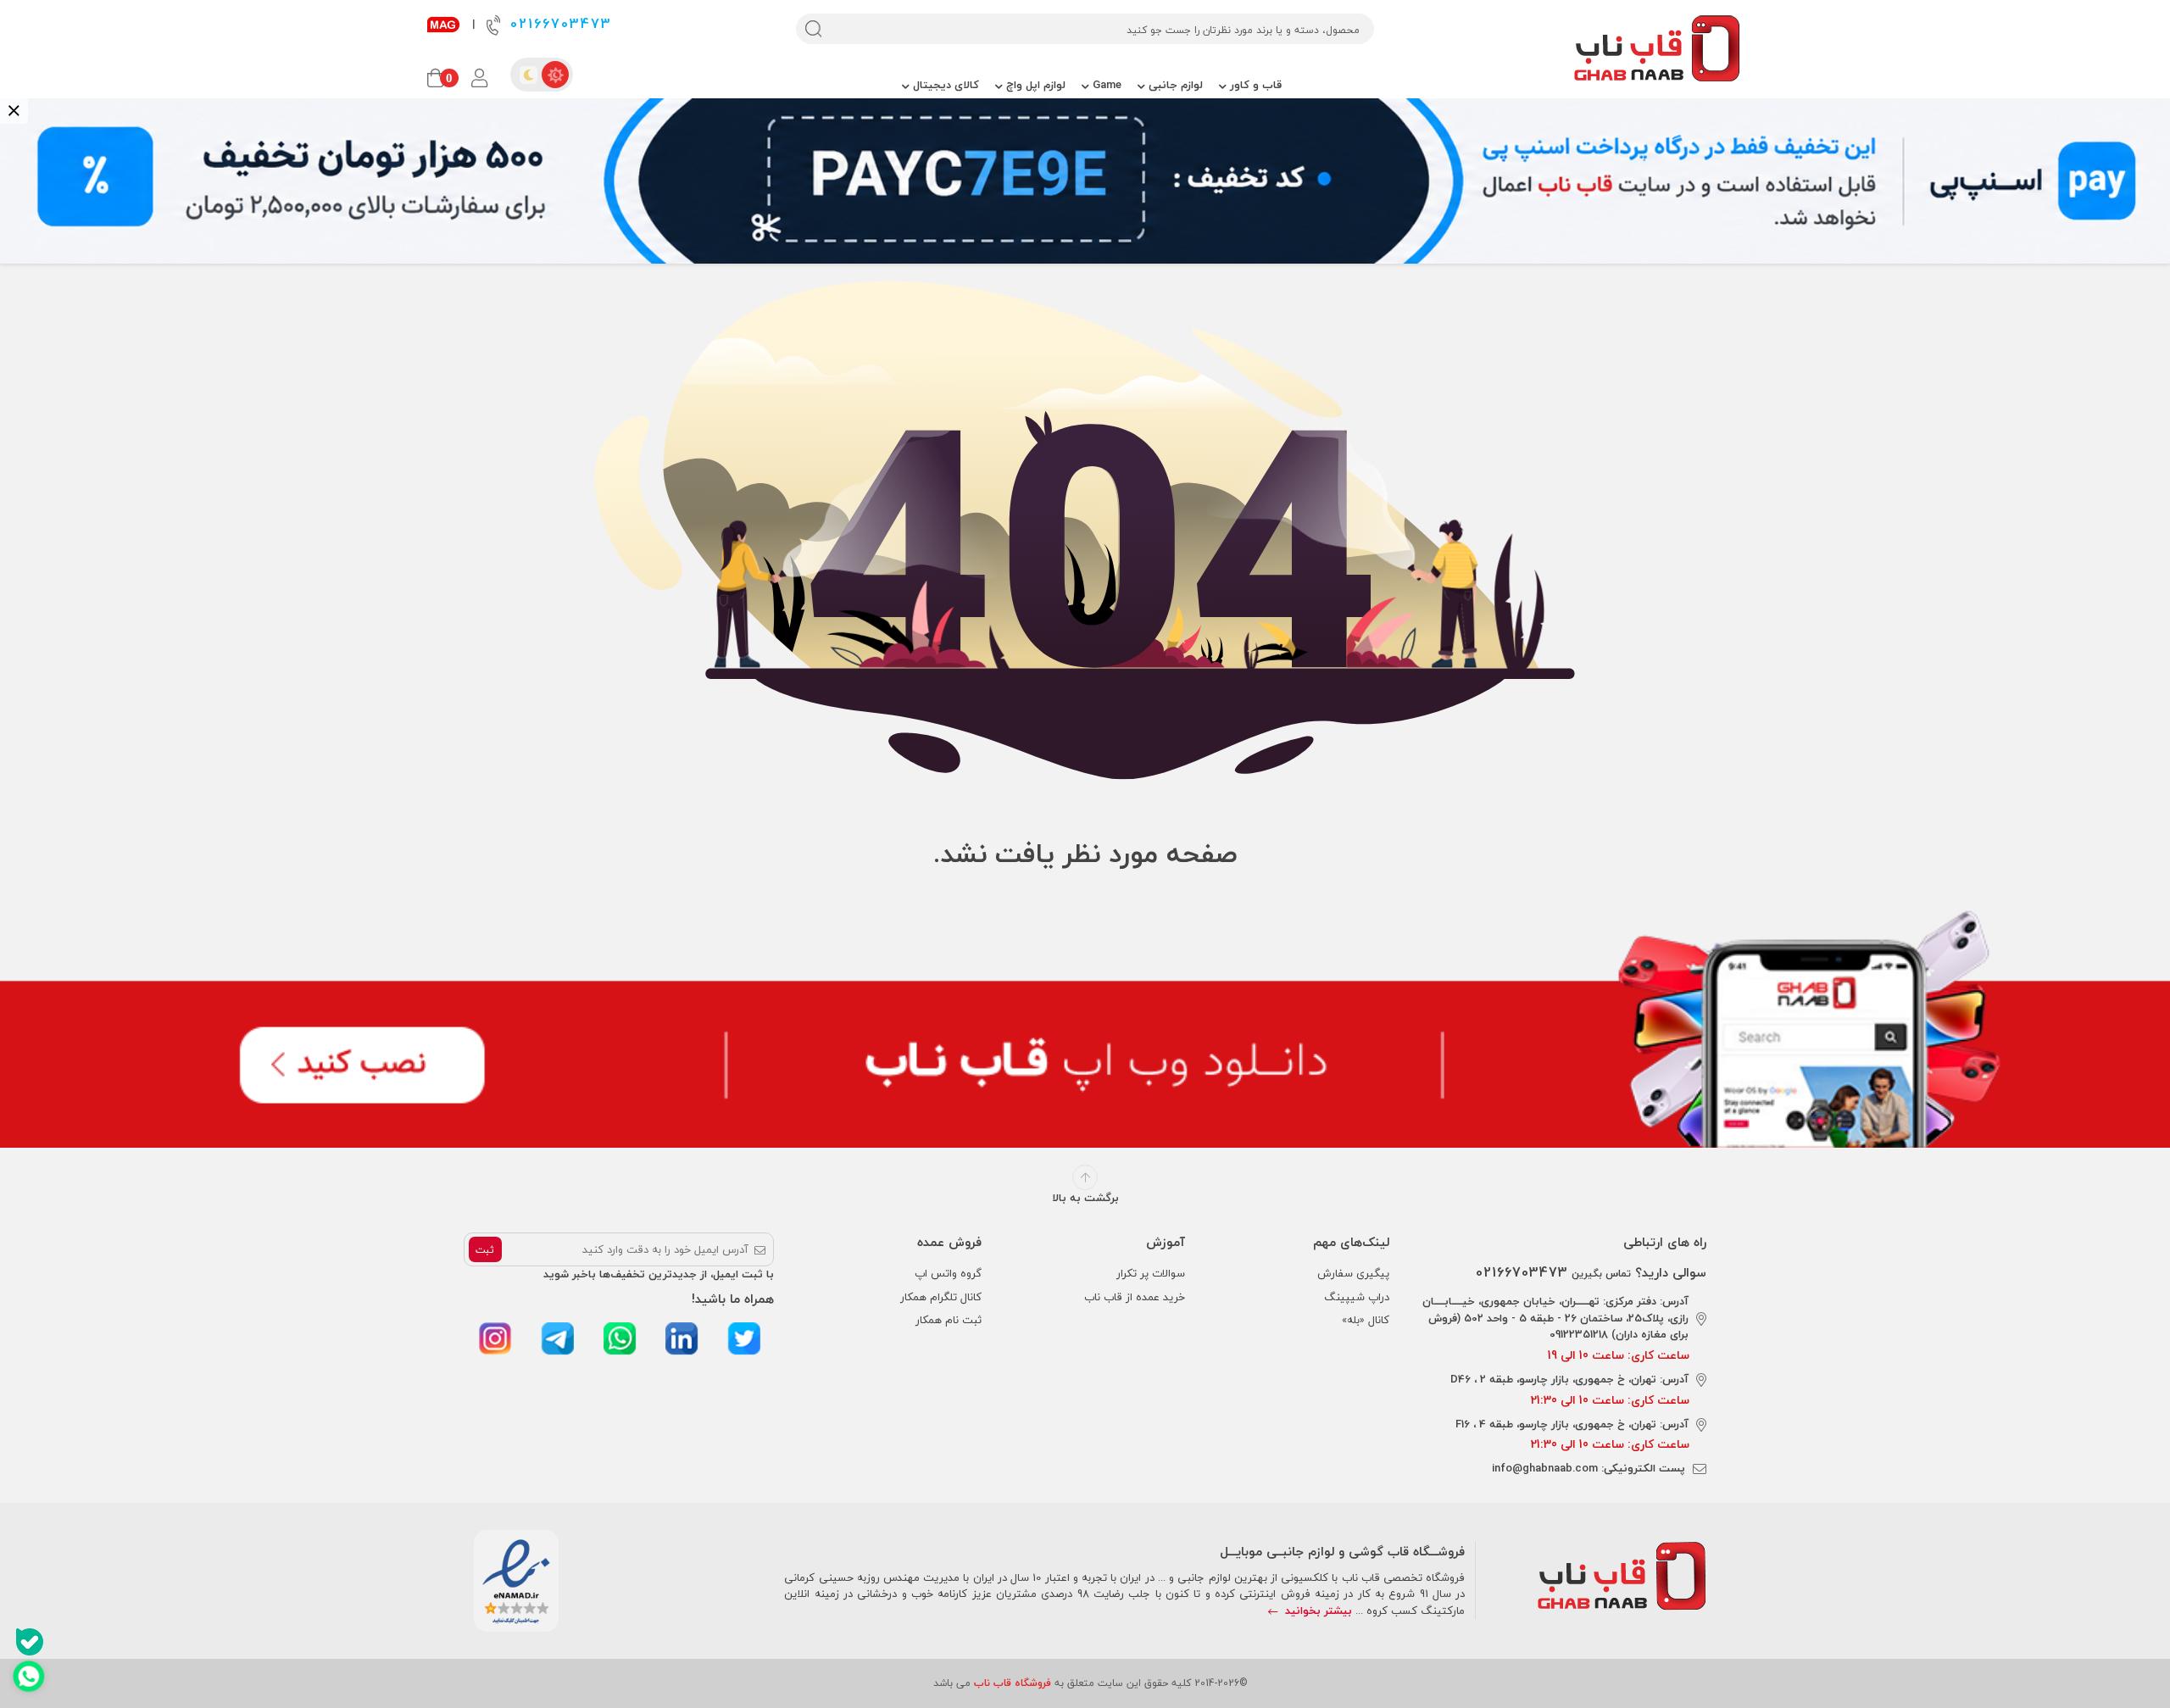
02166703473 (558, 24)
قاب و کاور (1254, 85)
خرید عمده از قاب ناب (1135, 1297)
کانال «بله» (1366, 1320)
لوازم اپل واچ (1034, 85)
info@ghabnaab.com (1545, 1468)
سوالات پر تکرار (1151, 1273)
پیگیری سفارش (1353, 1273)
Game (1105, 85)
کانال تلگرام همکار (941, 1297)
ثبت (485, 1250)
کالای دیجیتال (944, 85)
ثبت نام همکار (949, 1320)
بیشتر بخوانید (1317, 1611)
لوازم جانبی (1174, 85)
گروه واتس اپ (948, 1273)
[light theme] (555, 75)
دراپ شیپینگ (1357, 1297)
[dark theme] (528, 75)
